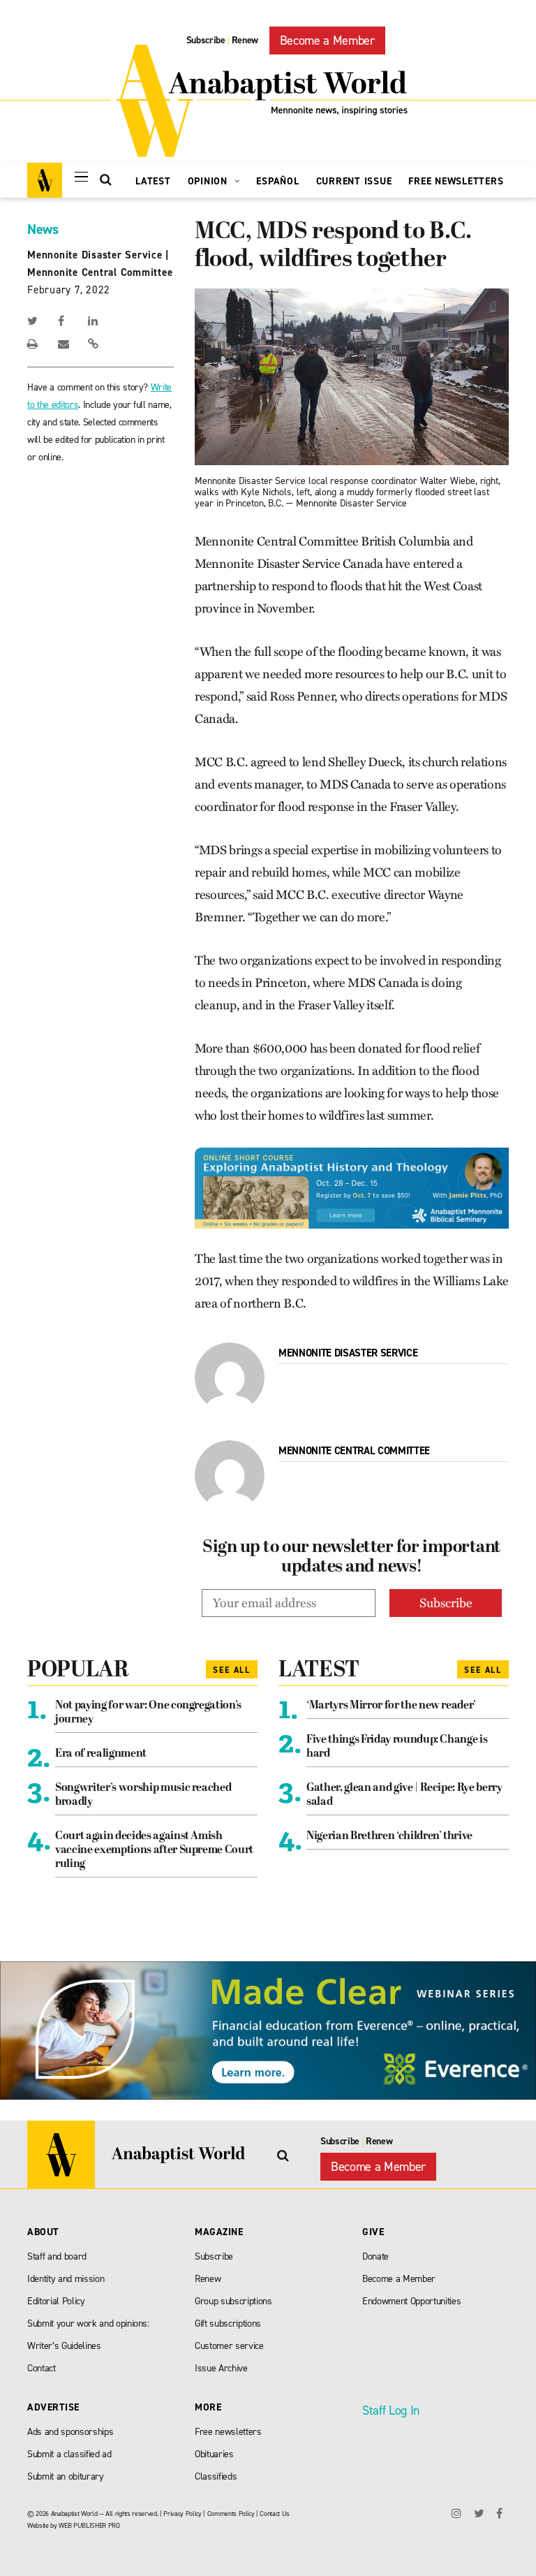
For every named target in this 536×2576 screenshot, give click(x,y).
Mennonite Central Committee (100, 272)
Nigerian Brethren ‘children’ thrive (389, 1836)
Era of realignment (101, 1754)
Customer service (229, 2346)
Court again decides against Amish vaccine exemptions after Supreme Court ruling (154, 1850)
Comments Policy (231, 2513)
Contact (42, 2368)
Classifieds (216, 2476)
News (43, 229)
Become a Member (327, 41)
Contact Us (275, 2513)
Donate (375, 2256)
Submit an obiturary (66, 2476)
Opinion (209, 181)
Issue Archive (221, 2368)
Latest (153, 181)
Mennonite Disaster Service (95, 255)
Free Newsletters (456, 181)
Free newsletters (228, 2432)
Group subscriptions (233, 2301)
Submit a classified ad (69, 2454)
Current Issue (354, 181)
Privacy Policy (182, 2513)
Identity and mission (66, 2279)
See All (232, 1670)
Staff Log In (391, 2410)
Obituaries (214, 2454)
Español (277, 181)
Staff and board (57, 2256)
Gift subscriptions (228, 2323)
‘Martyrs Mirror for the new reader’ (391, 1706)
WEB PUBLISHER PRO (89, 2525)
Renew (245, 40)
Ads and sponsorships (70, 2432)
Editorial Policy (56, 2301)
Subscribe (206, 40)
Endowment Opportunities (411, 2301)
